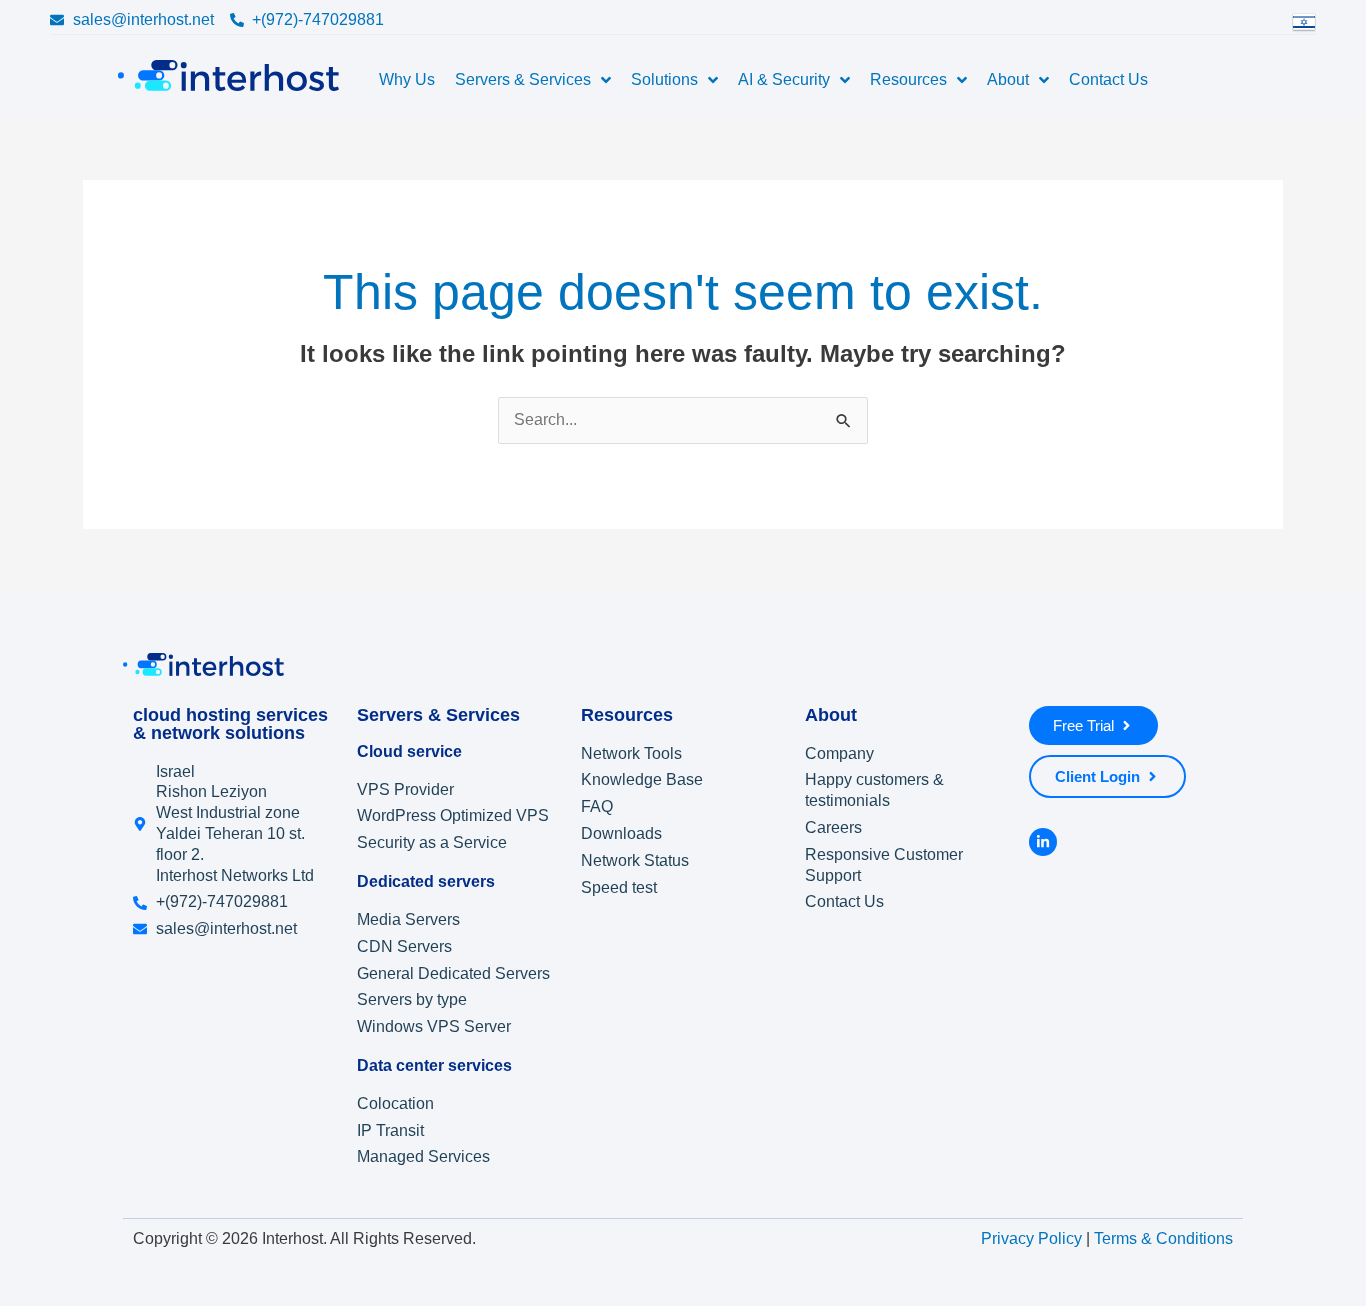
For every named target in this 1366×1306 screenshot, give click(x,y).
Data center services (434, 1065)
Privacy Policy (1031, 1239)
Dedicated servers (426, 881)
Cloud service (409, 751)
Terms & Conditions (1163, 1239)
